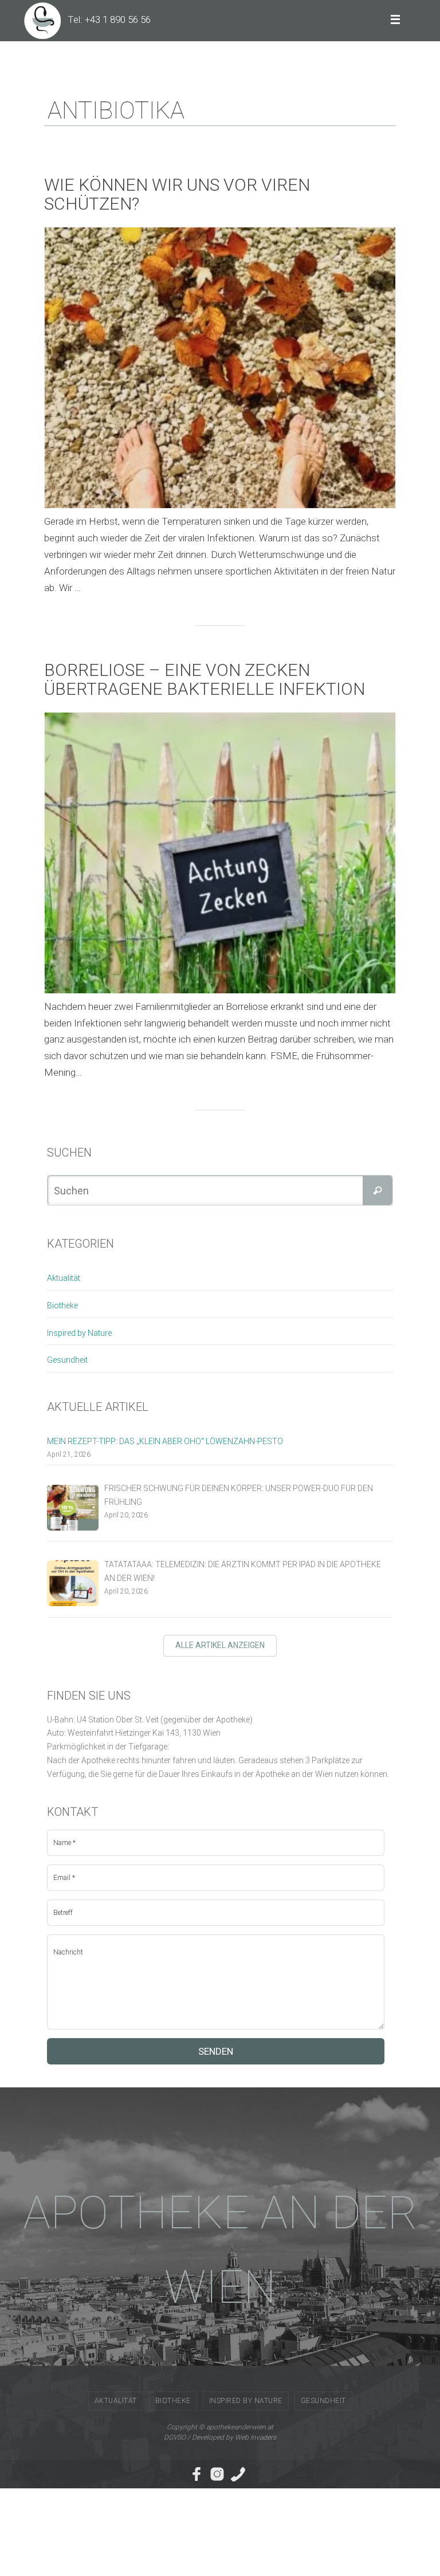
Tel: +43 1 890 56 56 (109, 19)
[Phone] (238, 2474)
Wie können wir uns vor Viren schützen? (177, 194)
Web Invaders (256, 2437)
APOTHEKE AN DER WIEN (220, 2250)
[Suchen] (378, 1190)
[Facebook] (197, 2474)
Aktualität (64, 1278)
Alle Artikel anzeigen (220, 1645)
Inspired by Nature (79, 1333)
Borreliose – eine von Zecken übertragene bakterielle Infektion (205, 679)
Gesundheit (67, 1360)
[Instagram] (217, 2474)
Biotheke (62, 1305)
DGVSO (175, 2437)
